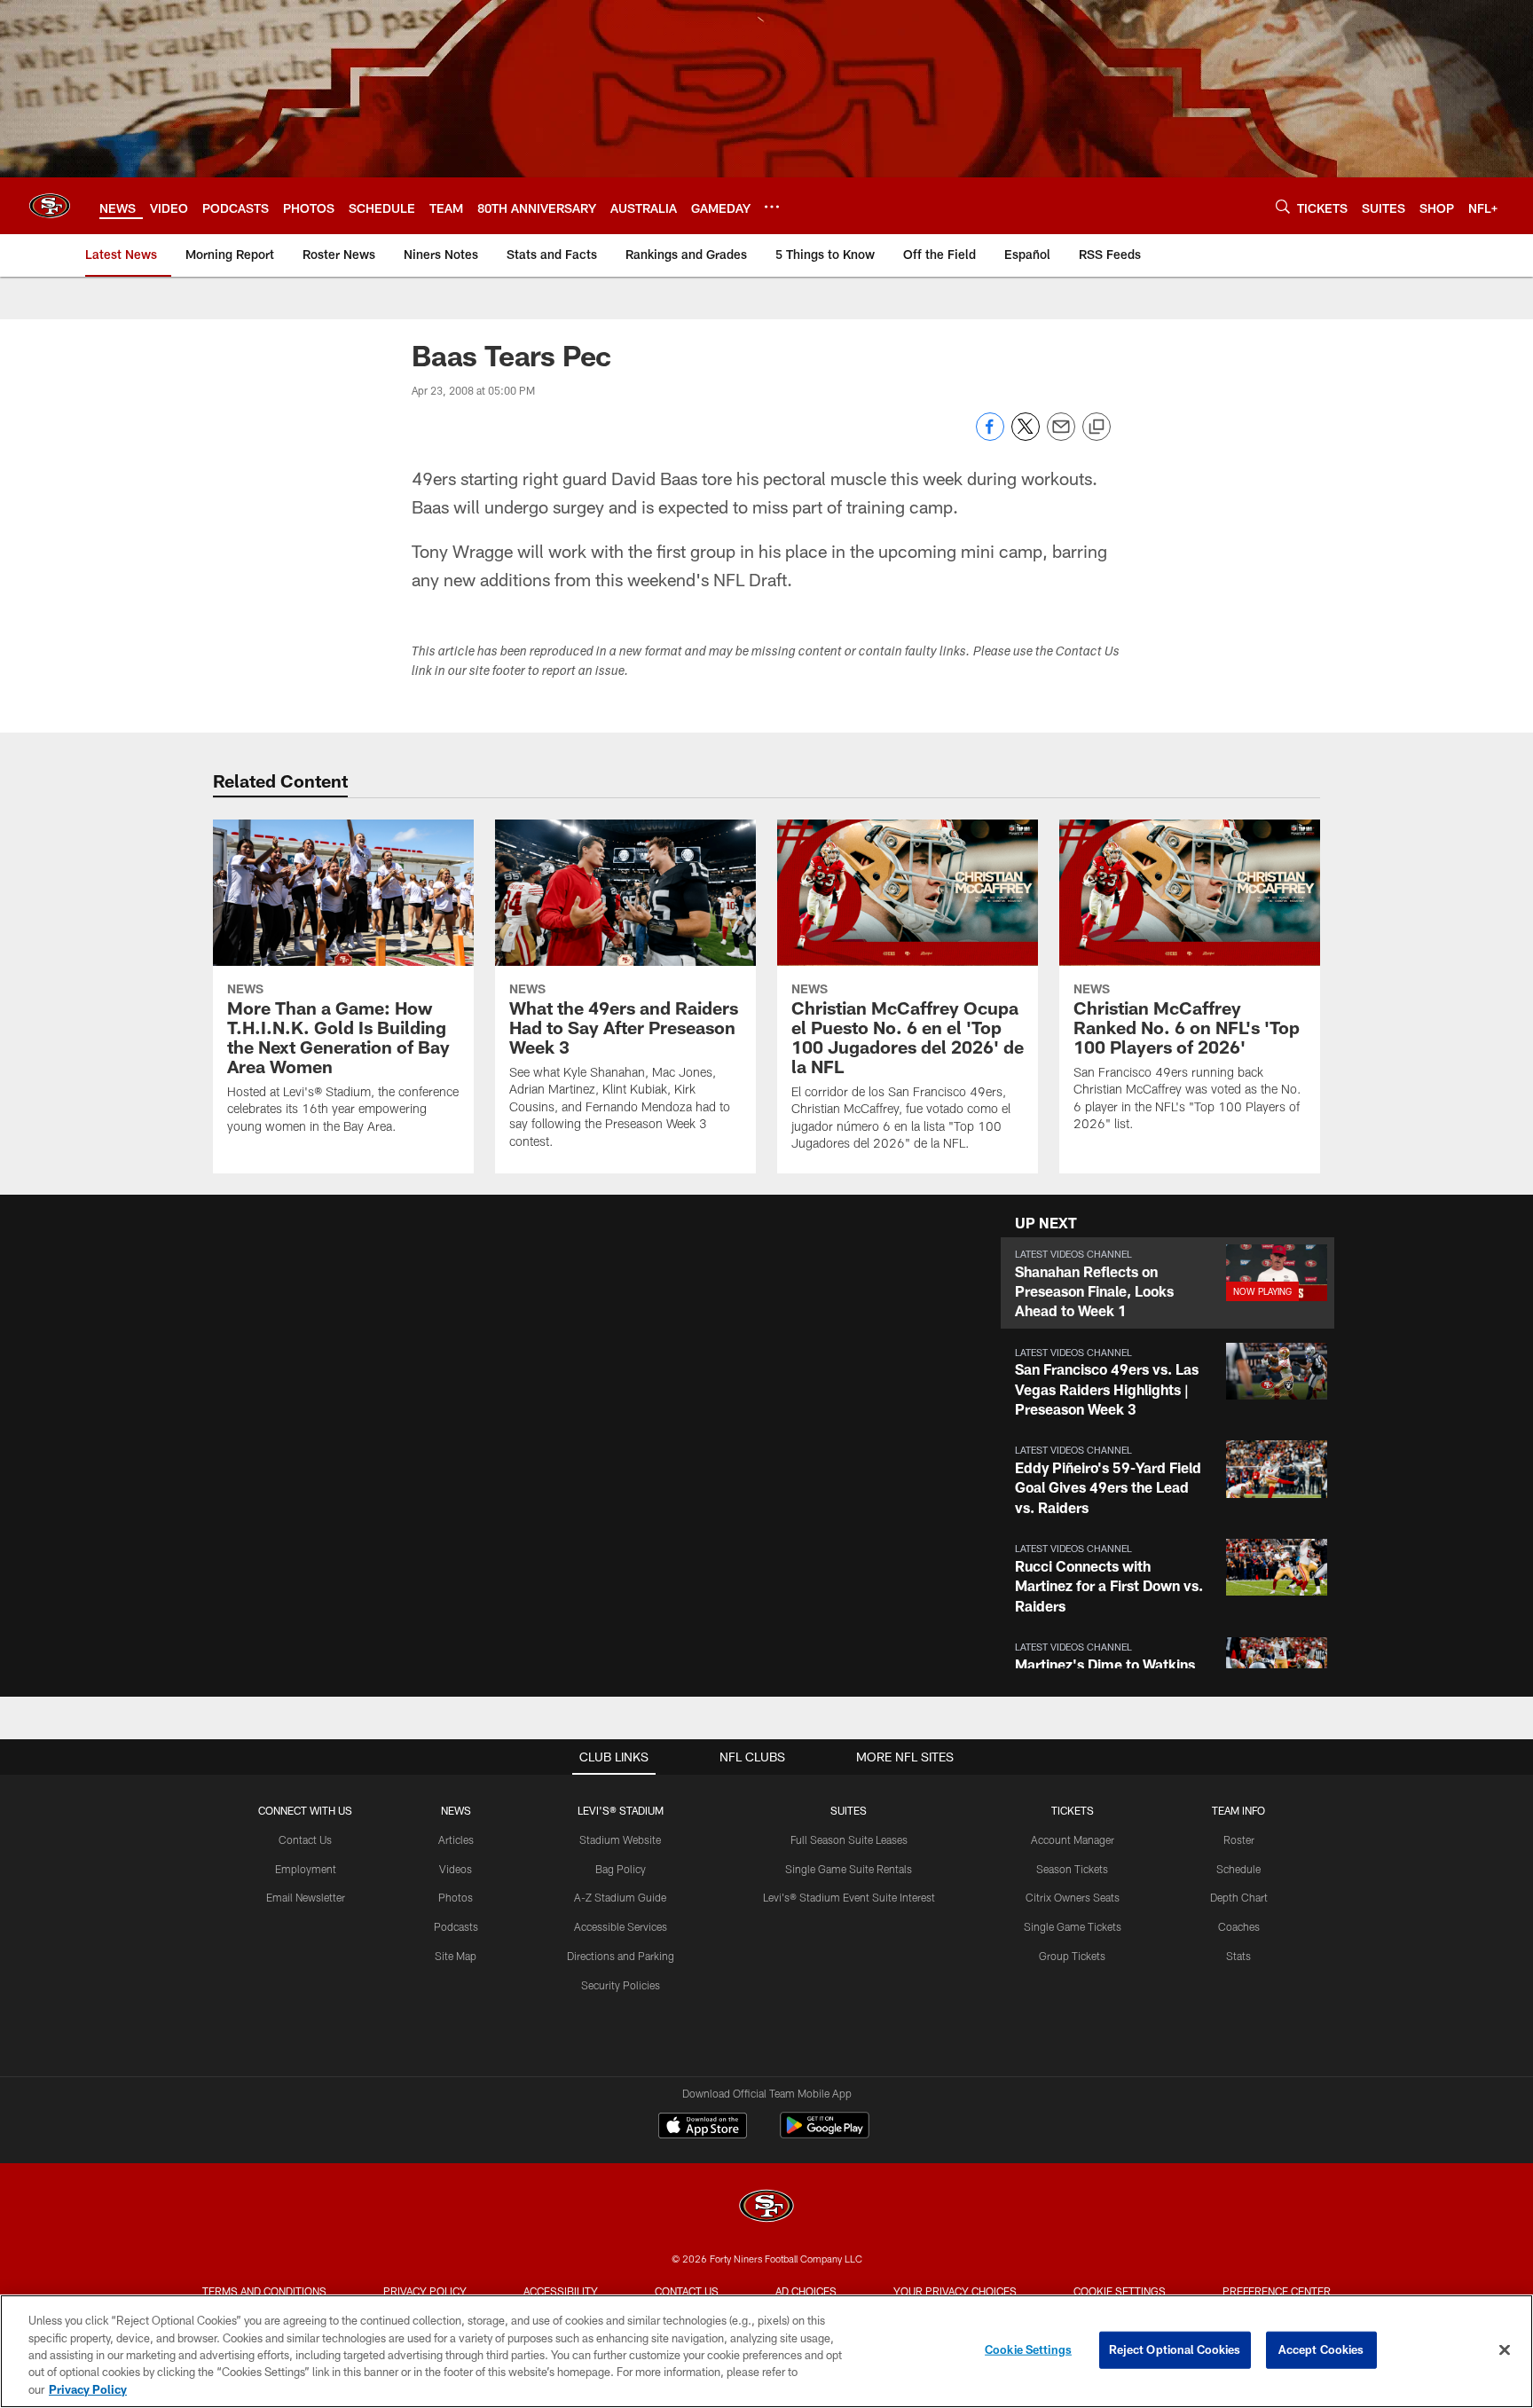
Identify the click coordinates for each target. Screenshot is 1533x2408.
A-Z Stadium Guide (620, 1897)
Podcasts (456, 1926)
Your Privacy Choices (955, 2291)
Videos (456, 1869)
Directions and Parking (621, 1956)
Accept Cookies (1321, 2349)
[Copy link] (1097, 427)
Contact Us (305, 1839)
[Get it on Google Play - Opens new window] (825, 2134)
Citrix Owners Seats (1073, 1897)
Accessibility (561, 2291)
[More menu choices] (772, 207)
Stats (1238, 1956)
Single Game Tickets (1073, 1926)
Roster (1239, 1839)
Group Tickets (1072, 1956)
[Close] (1505, 2350)
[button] (1167, 1283)
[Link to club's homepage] (50, 206)
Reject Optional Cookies (1175, 2349)
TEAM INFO (1238, 1810)
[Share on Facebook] (990, 436)
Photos (456, 1897)
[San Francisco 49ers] (766, 2208)
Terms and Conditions (264, 2291)
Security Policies (621, 1985)
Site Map (456, 1956)
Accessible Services (621, 1926)
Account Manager (1073, 1839)
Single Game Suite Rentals (849, 1869)
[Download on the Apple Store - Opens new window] (703, 2128)
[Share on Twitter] (1026, 436)
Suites (849, 1810)
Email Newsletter (306, 1897)
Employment (306, 1869)
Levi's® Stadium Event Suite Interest (849, 1897)
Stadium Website (620, 1839)
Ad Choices (806, 2291)
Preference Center (1277, 2291)
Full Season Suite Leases (849, 1839)
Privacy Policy (425, 2291)
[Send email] (1061, 436)
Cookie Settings (1120, 2291)
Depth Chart (1239, 1897)
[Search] (1283, 206)
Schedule (1238, 1869)
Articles (456, 1839)
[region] (766, 2351)
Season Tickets (1072, 1869)
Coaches (1239, 1926)
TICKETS (1073, 1810)
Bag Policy (621, 1869)
